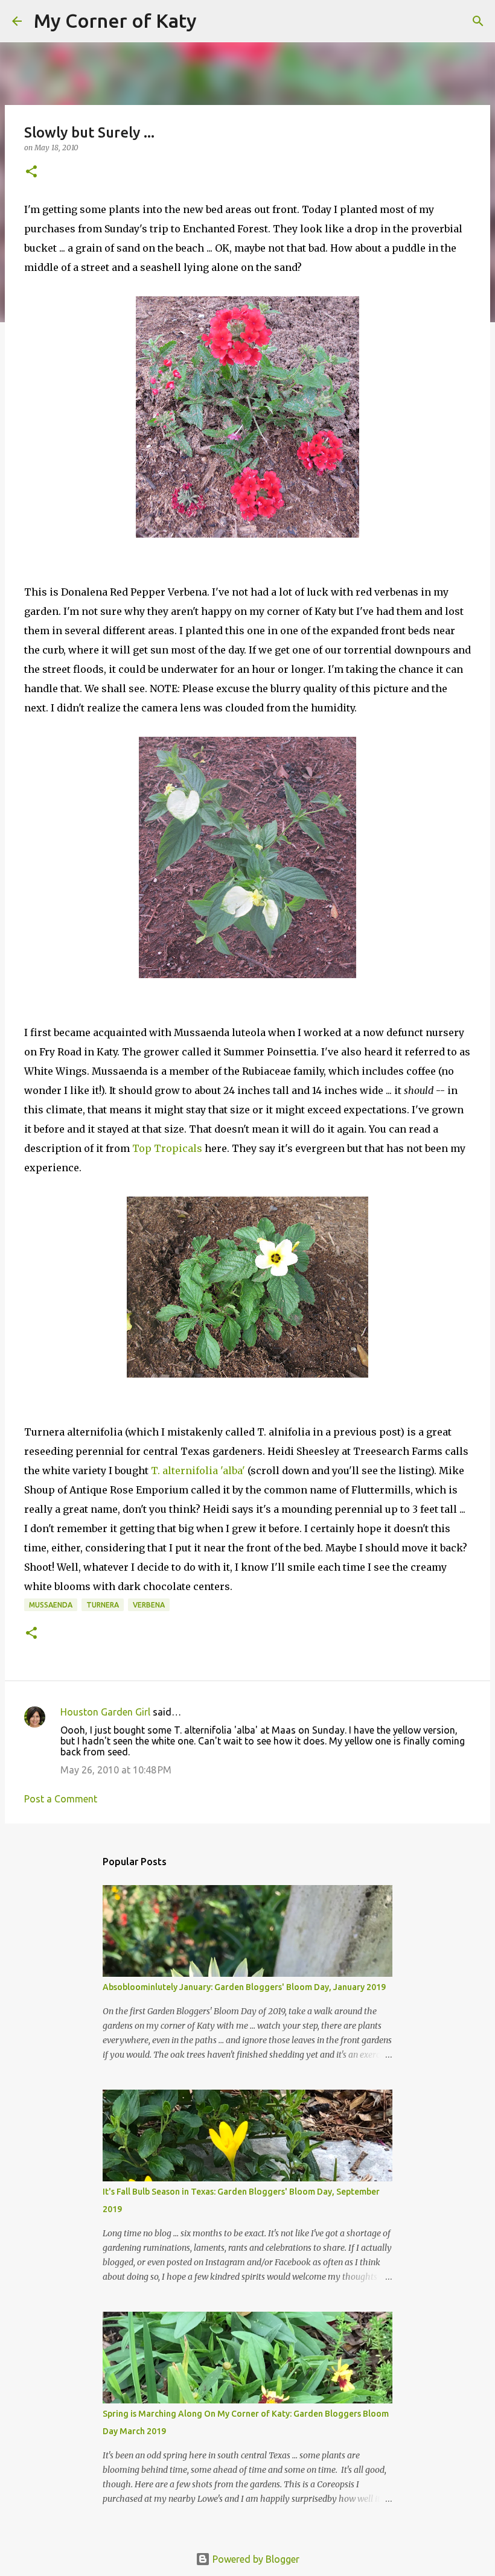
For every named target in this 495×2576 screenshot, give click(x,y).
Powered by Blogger (255, 2559)
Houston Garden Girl (105, 1712)
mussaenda (51, 1605)
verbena (149, 1605)
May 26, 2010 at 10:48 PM (116, 1770)
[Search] (214, 21)
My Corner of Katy (115, 21)
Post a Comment (61, 1799)
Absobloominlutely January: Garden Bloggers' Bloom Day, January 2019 (244, 1987)
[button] (31, 172)
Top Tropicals (167, 1148)
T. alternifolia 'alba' (197, 1471)
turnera (103, 1605)
